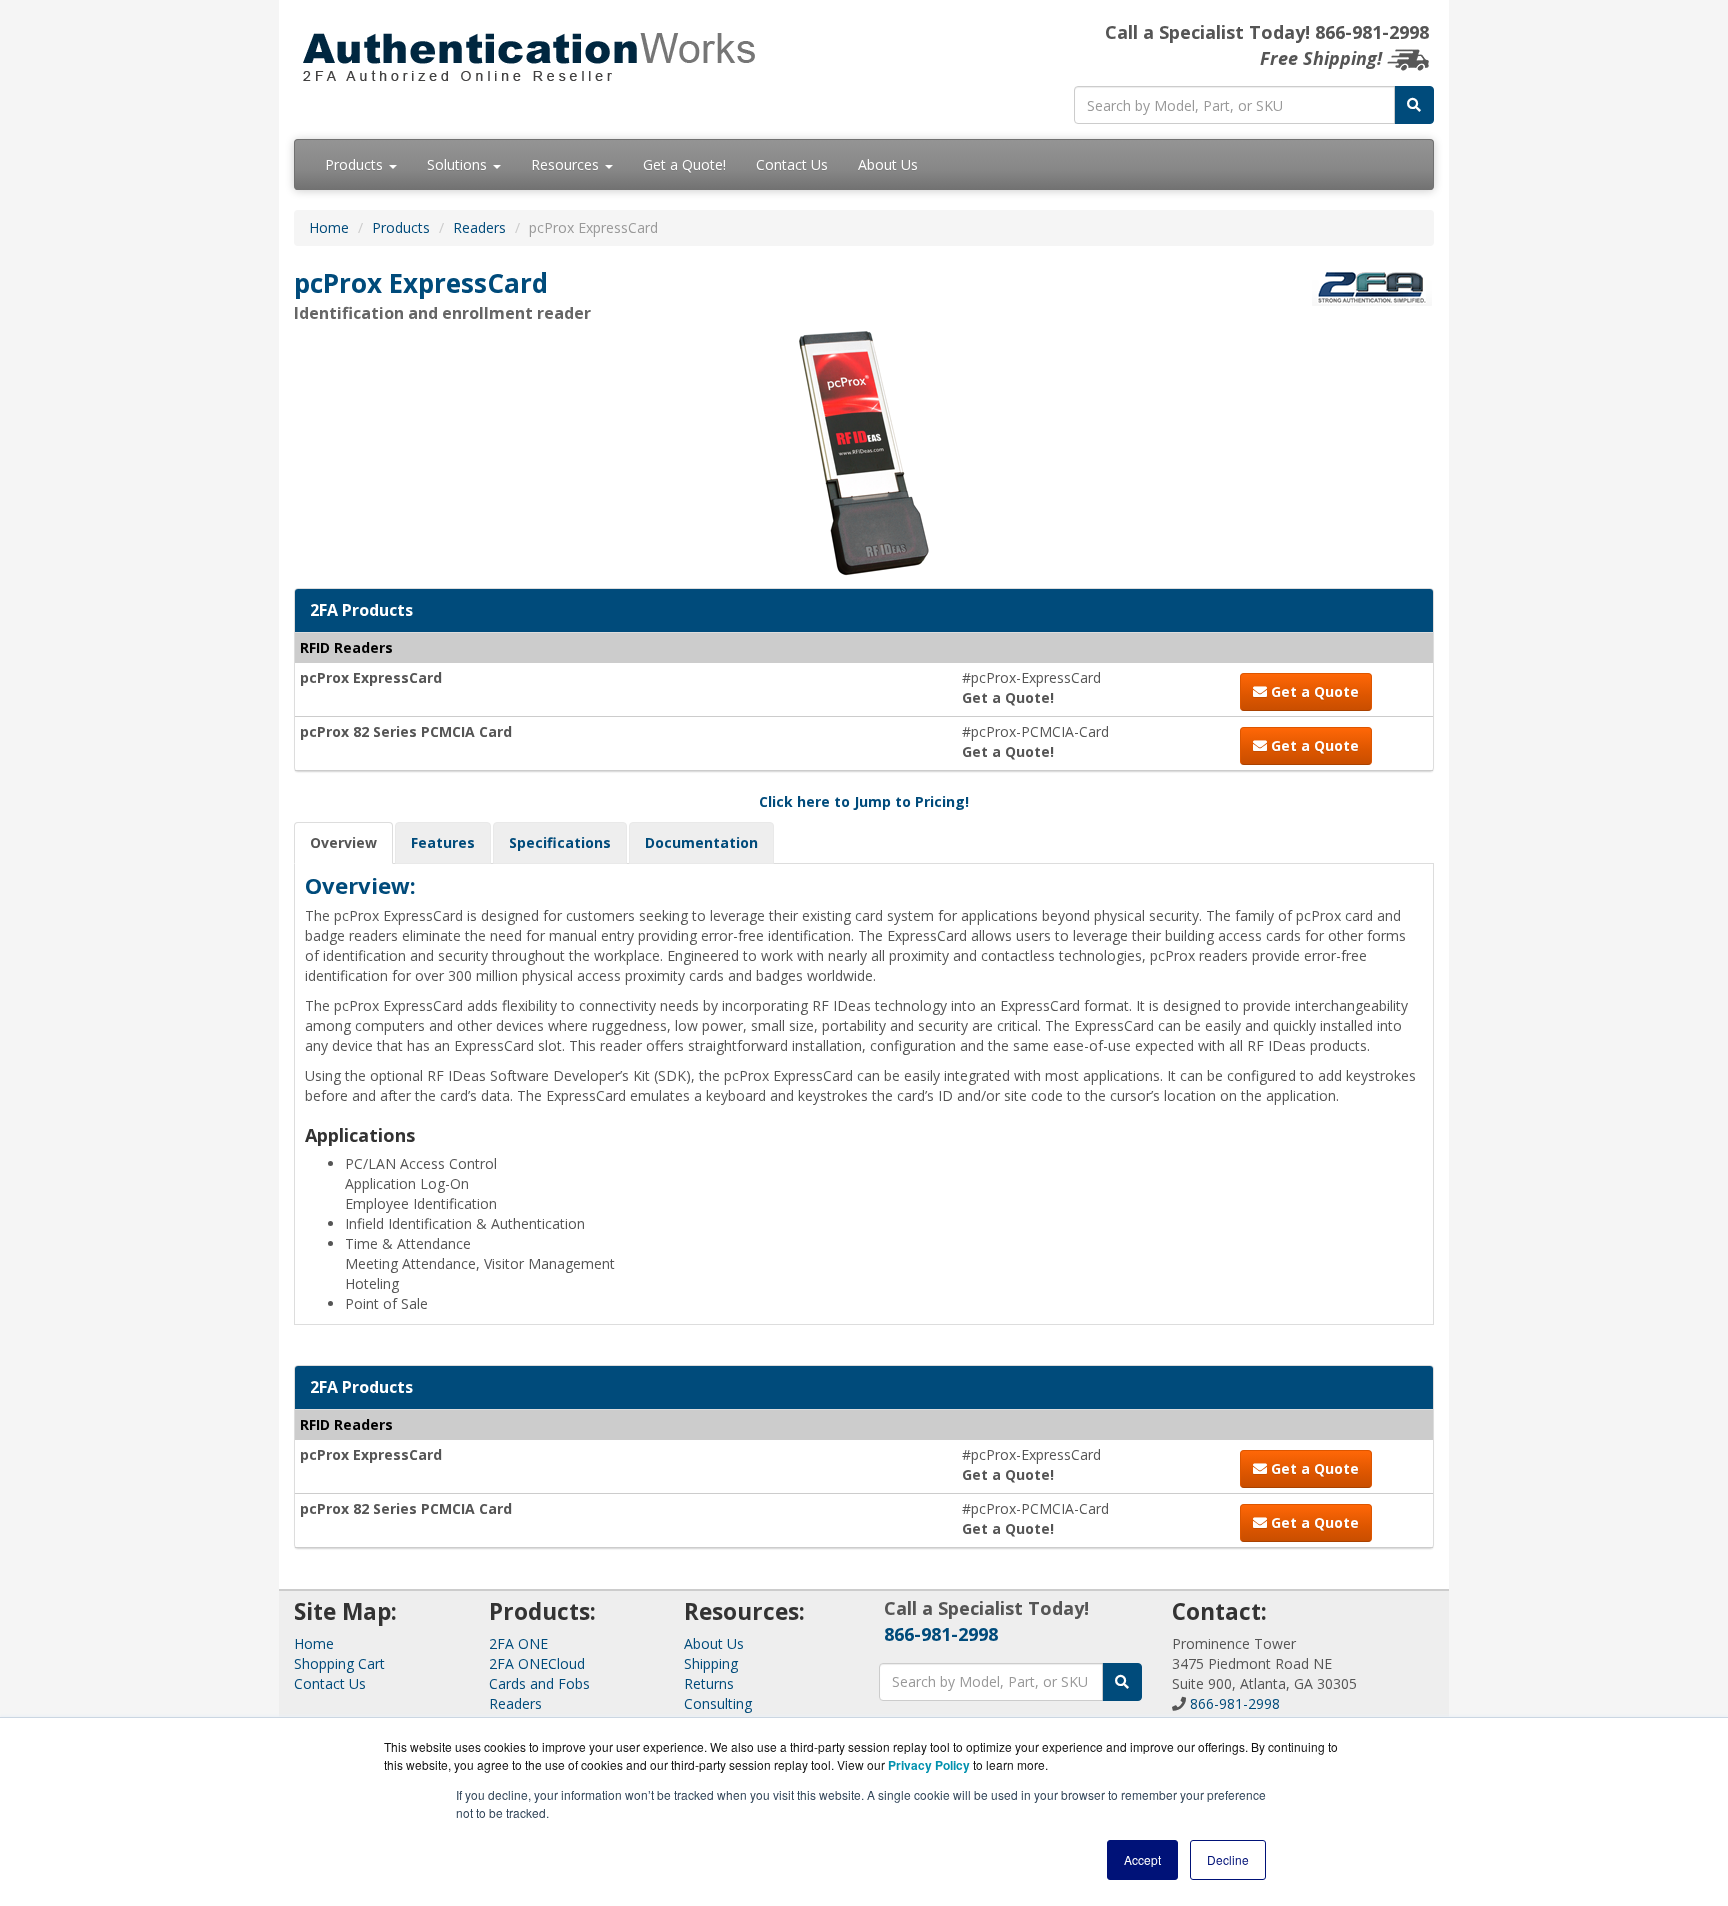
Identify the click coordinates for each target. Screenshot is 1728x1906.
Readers (479, 227)
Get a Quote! (684, 164)
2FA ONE (518, 1643)
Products (356, 164)
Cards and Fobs (539, 1683)
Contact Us (792, 164)
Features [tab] (443, 842)
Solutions (459, 164)
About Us (888, 164)
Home (329, 227)
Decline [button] (1228, 1859)
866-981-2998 (941, 1634)
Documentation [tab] (701, 842)
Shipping (711, 1663)
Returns (709, 1683)
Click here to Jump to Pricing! (864, 801)
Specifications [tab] (560, 842)
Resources (567, 164)
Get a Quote (1313, 691)
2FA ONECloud (537, 1663)
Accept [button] (1142, 1859)
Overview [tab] (343, 842)
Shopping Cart (339, 1663)
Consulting (718, 1703)
